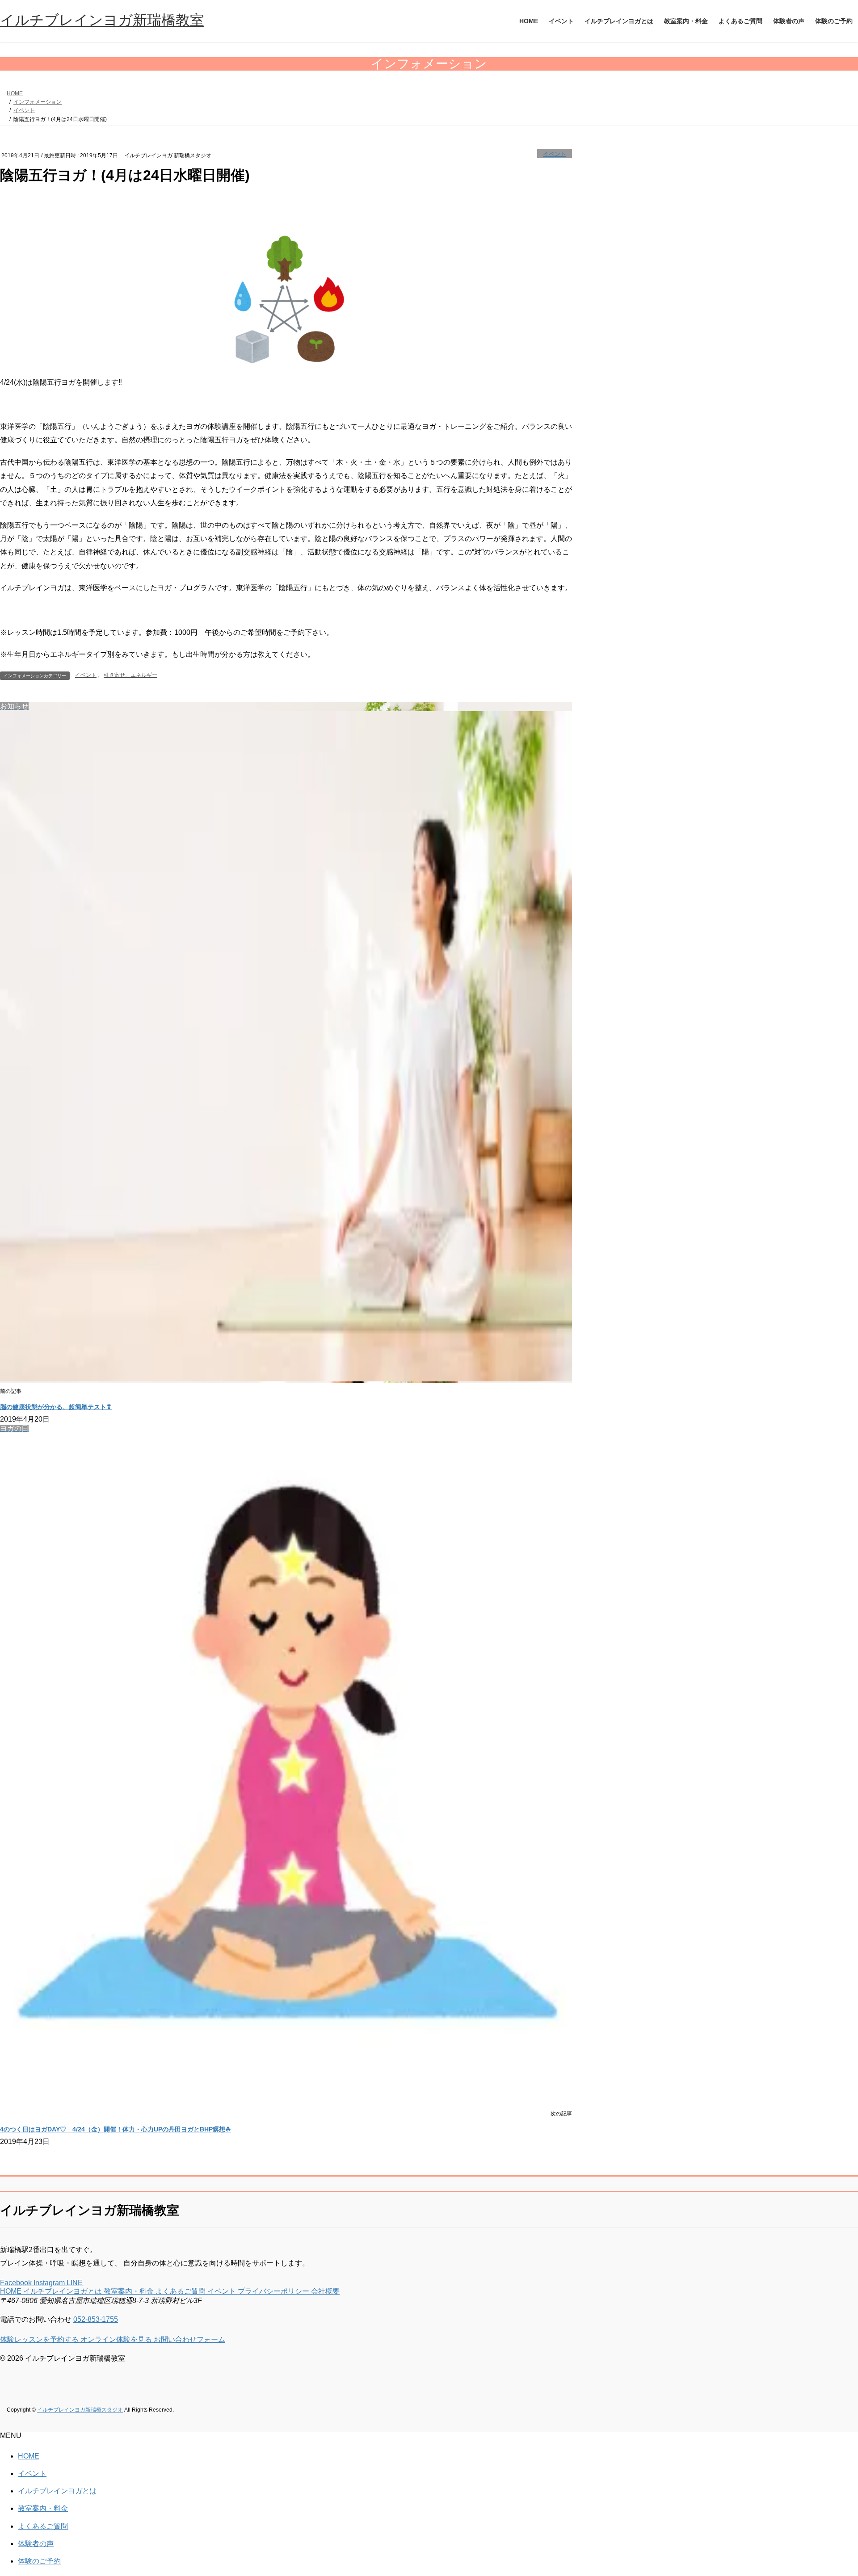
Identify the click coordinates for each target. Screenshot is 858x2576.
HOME (12, 2291)
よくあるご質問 (181, 2291)
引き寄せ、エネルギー (130, 675)
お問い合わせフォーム (189, 2339)
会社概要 (325, 2291)
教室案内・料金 (130, 2291)
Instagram (50, 2283)
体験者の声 (36, 2544)
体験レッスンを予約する (40, 2339)
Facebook (17, 2283)
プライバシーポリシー (274, 2291)
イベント (555, 154)
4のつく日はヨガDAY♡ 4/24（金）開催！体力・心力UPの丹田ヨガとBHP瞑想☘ (116, 2129)
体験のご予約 (39, 2561)
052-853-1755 (96, 2319)
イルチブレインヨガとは (63, 2291)
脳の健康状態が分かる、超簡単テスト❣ (56, 1407)
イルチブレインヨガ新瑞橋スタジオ (80, 2410)
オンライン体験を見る (117, 2339)
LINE (75, 2283)
